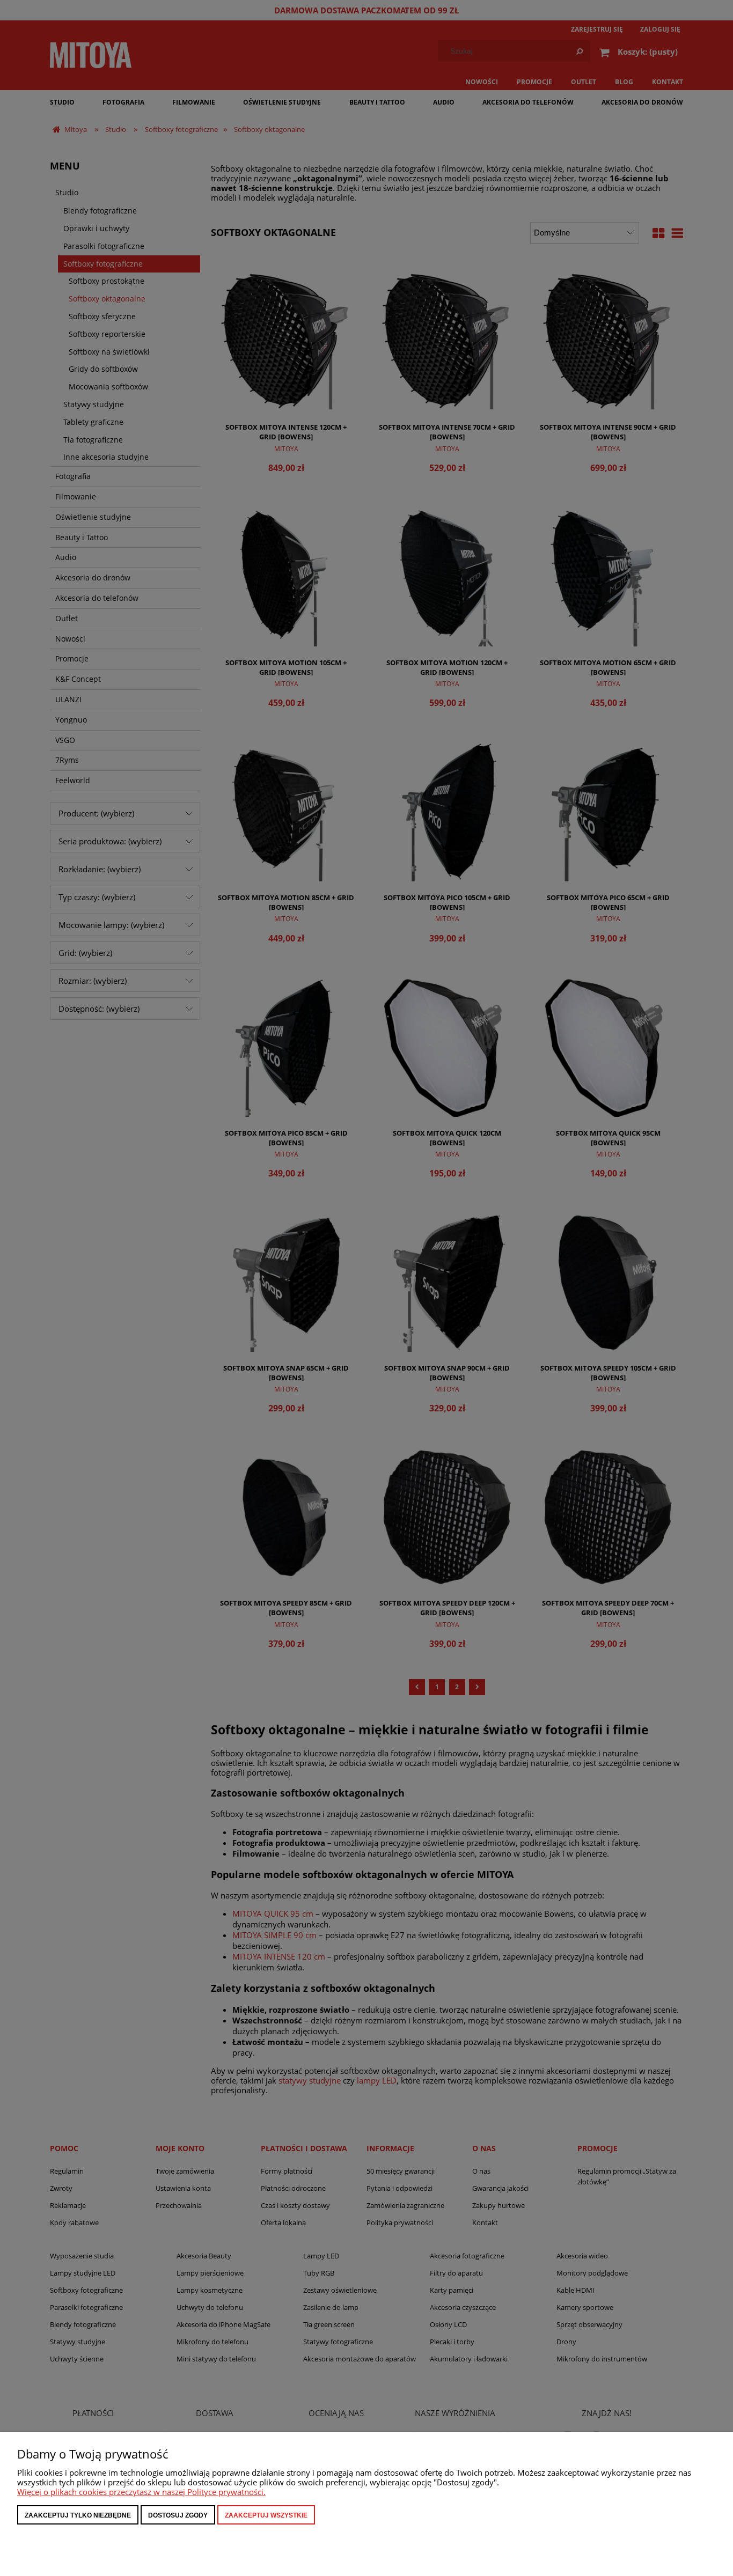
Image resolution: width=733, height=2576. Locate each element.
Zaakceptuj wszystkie (266, 2515)
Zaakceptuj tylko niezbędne (78, 2515)
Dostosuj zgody (178, 2515)
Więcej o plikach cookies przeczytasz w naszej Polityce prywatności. (141, 2492)
